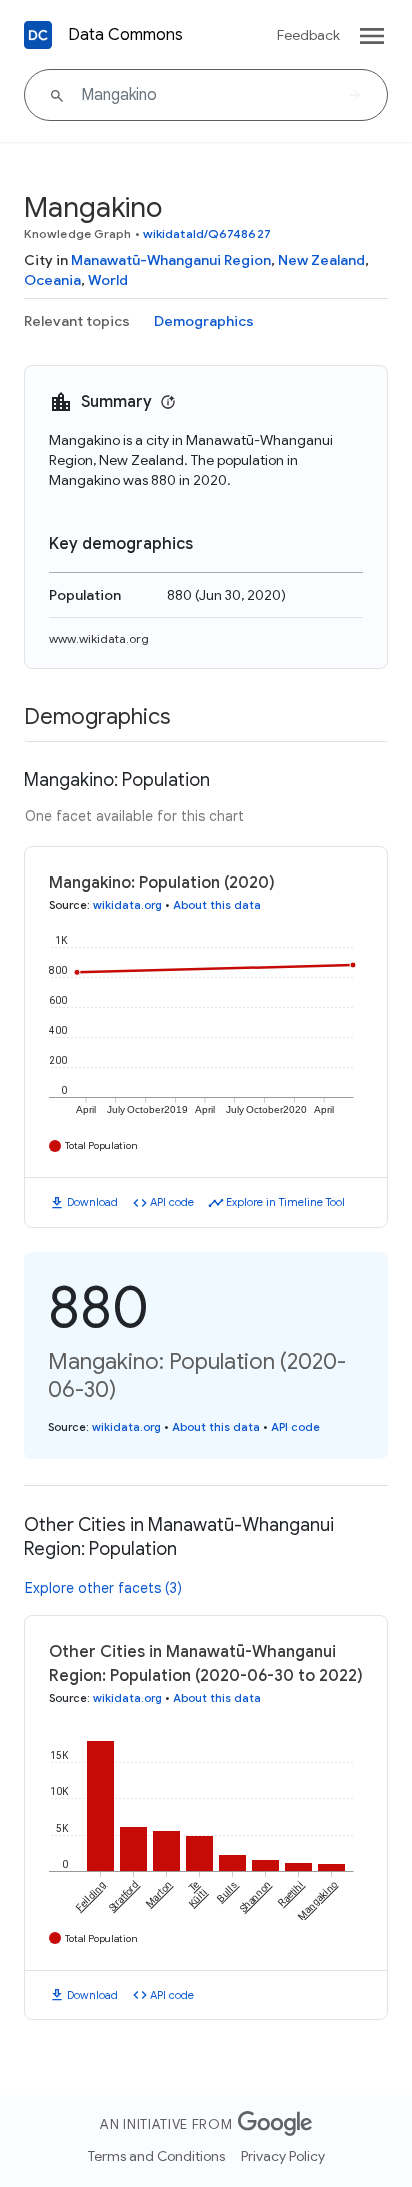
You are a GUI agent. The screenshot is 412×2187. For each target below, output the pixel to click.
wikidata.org (127, 905)
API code (172, 1202)
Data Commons (125, 35)
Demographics (204, 321)
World (108, 280)
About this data (217, 905)
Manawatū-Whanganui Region (171, 260)
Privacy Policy (283, 2156)
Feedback (308, 35)
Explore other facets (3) (103, 1588)
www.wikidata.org (99, 638)
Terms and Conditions (156, 2156)
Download (92, 1202)
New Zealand (321, 260)
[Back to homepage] (38, 35)
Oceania (52, 280)
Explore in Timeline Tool (285, 1202)
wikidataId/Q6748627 (207, 233)
